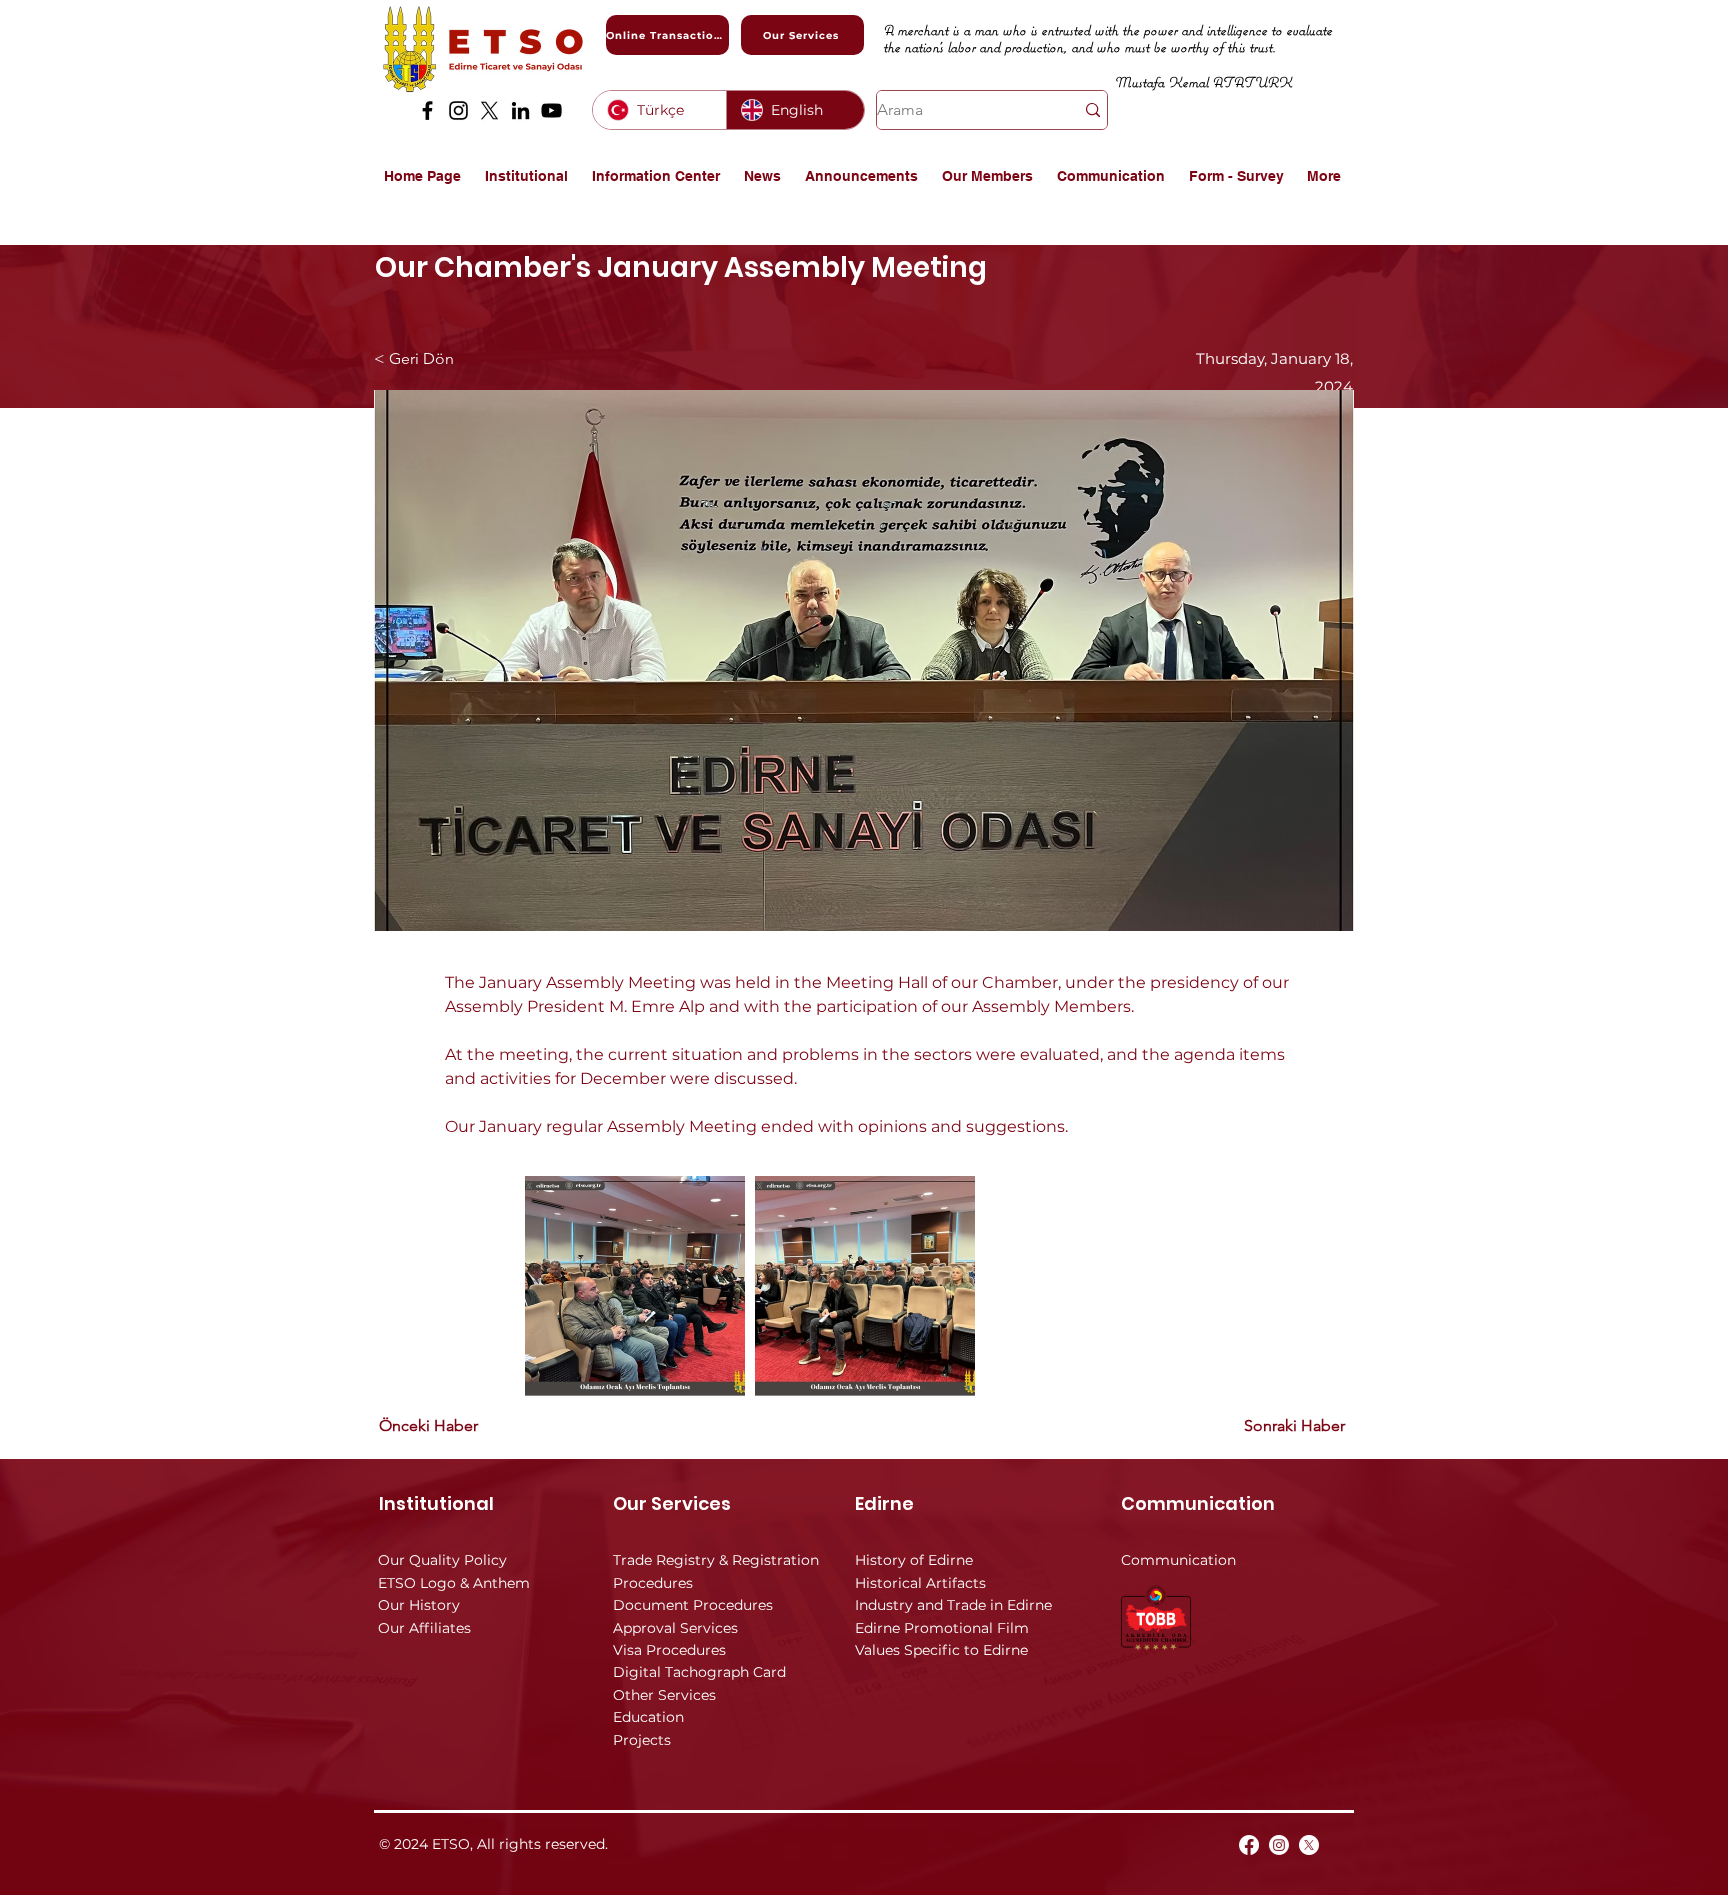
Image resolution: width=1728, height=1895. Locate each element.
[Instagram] (458, 110)
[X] (489, 110)
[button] (528, 176)
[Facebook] (427, 110)
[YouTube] (551, 110)
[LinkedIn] (520, 110)
